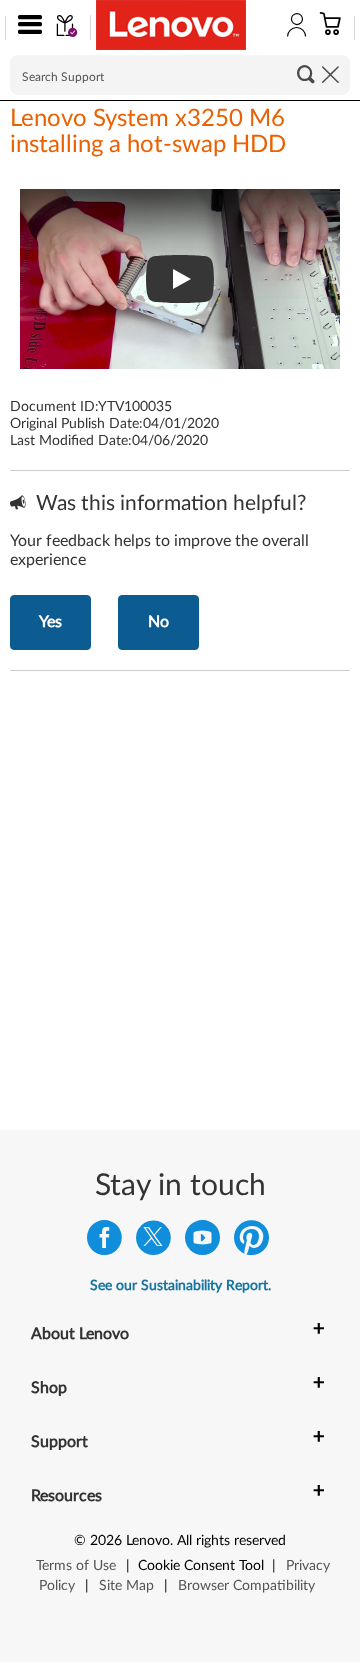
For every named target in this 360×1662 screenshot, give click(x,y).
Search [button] (306, 74)
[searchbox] (180, 75)
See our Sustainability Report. (180, 1286)
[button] (25, 28)
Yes (50, 622)
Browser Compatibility (246, 1586)
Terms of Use (76, 1566)
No (158, 622)
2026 (106, 1541)
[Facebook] (104, 1242)
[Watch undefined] (180, 279)
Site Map (126, 1586)
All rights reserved (231, 1541)
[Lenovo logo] (171, 25)
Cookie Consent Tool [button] (201, 1566)
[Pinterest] (251, 1242)
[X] (153, 1242)
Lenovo (148, 1541)
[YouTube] (202, 1242)
